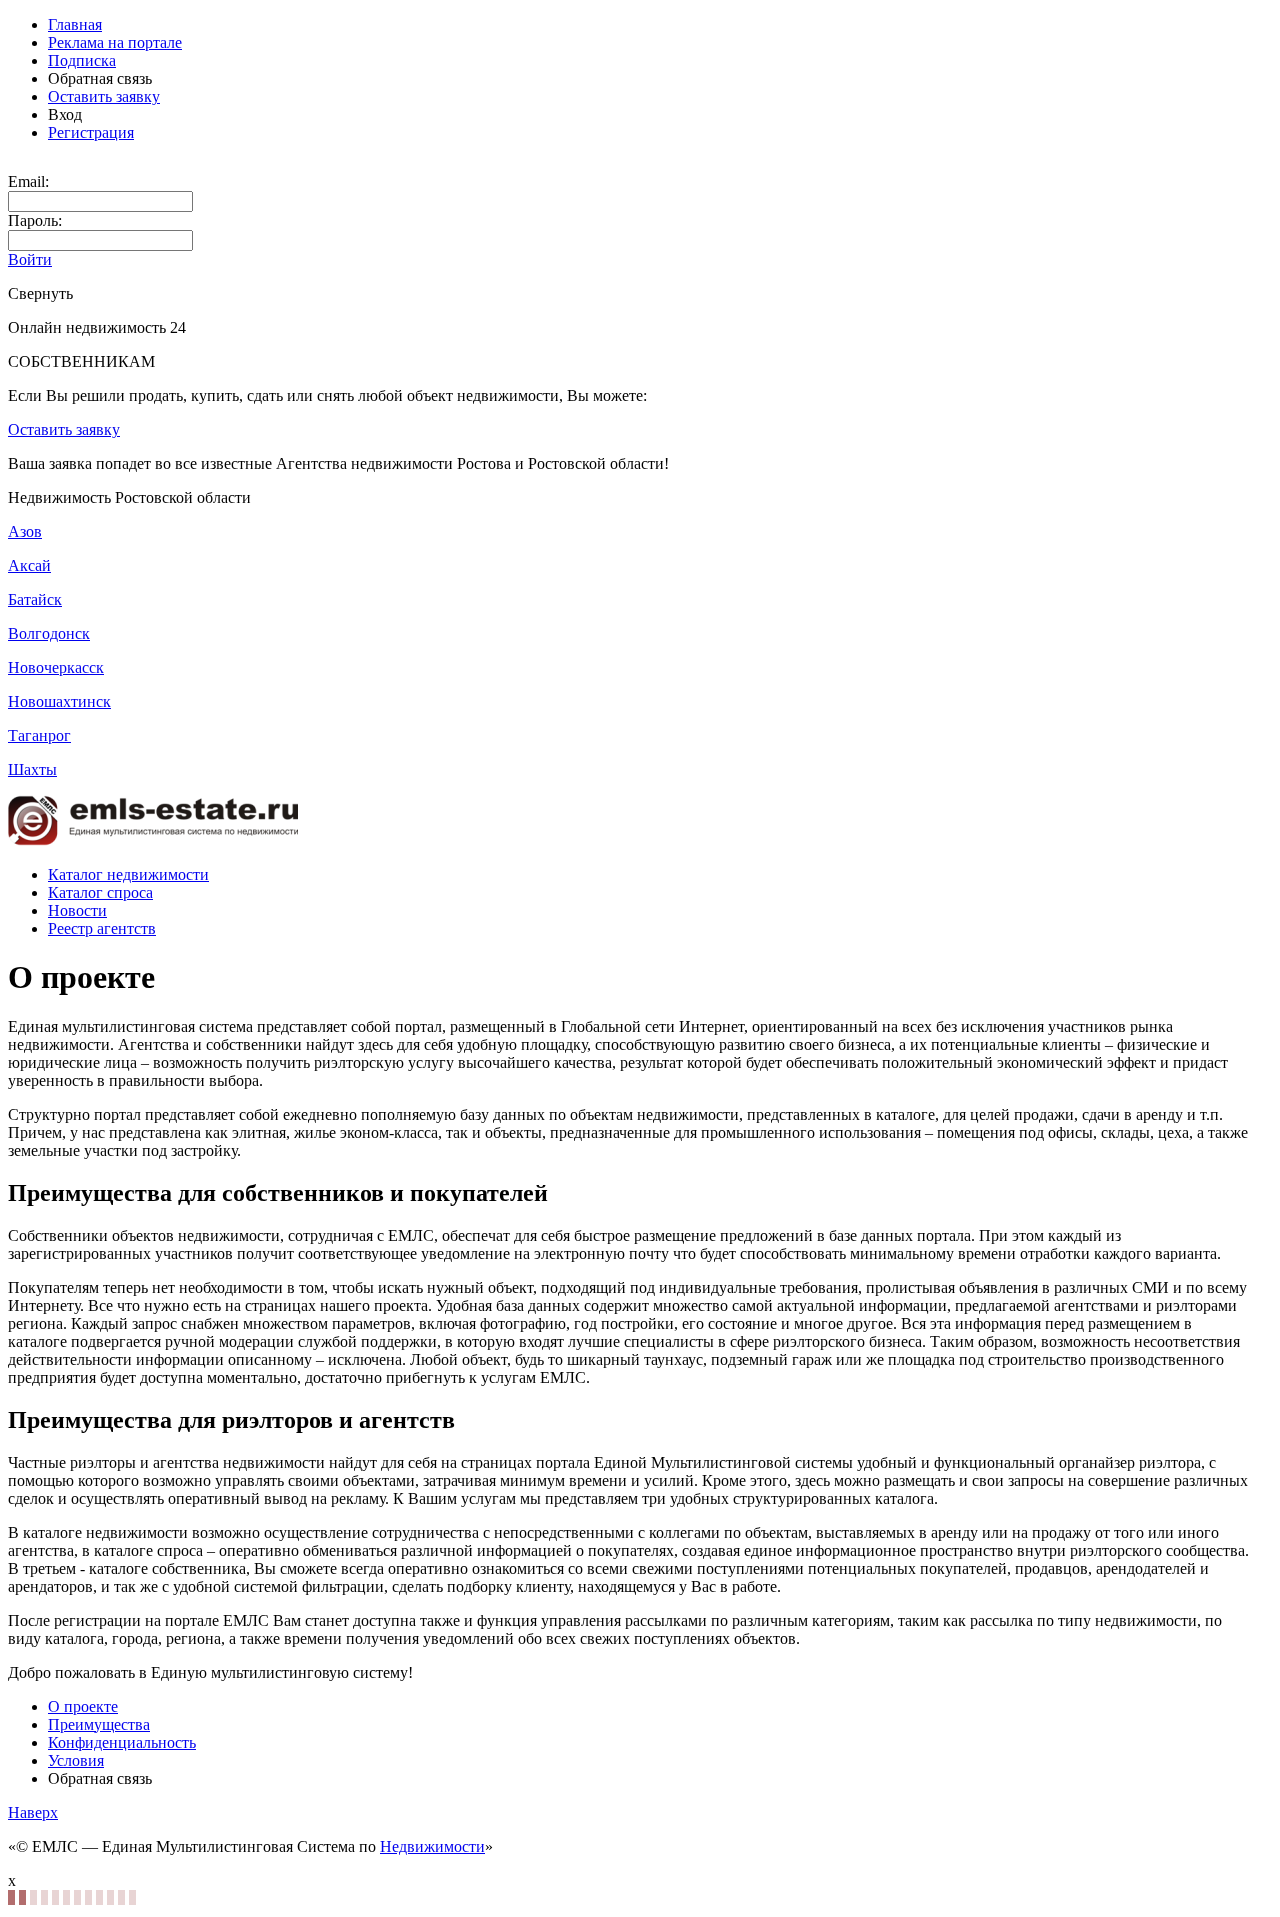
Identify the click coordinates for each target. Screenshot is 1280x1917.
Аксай (29, 565)
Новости (77, 910)
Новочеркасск (56, 667)
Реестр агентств (102, 928)
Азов (25, 531)
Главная (75, 24)
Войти (30, 259)
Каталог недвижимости (128, 874)
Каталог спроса (100, 892)
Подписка (82, 60)
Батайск (35, 599)
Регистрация (91, 132)
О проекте (83, 1706)
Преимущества (99, 1724)
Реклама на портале (115, 42)
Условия (76, 1760)
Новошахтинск (59, 701)
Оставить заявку (104, 96)
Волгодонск (49, 633)
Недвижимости (432, 1846)
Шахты (32, 769)
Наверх (33, 1812)
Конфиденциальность (122, 1742)
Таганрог (39, 735)
